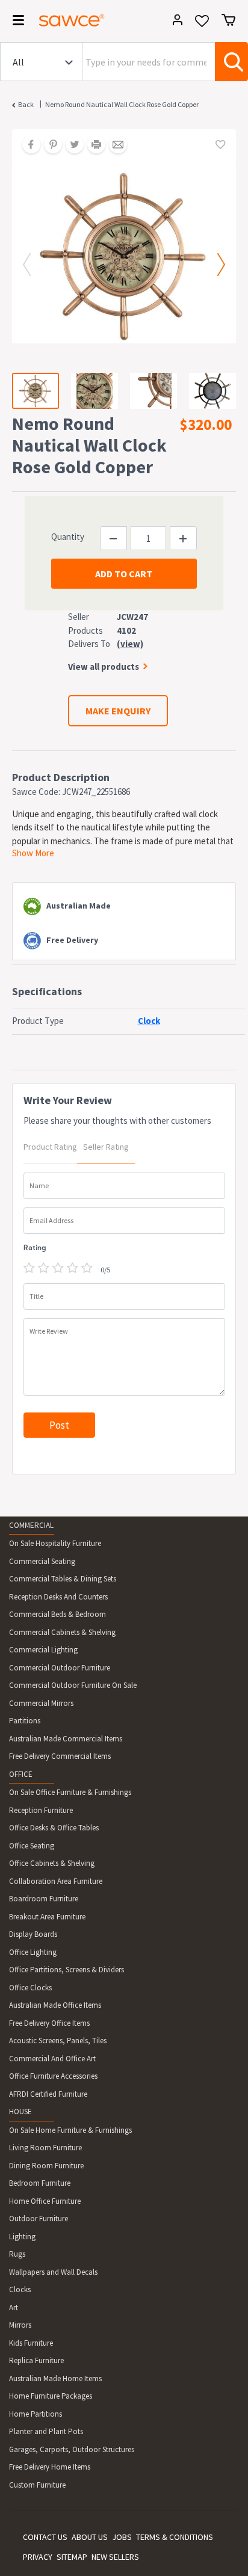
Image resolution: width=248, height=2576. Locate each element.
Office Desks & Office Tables (54, 1828)
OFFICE (21, 1774)
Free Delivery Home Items (50, 2467)
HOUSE (20, 2111)
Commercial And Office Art (52, 2059)
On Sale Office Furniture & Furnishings (70, 1792)
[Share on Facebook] (27, 146)
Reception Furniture (41, 1810)
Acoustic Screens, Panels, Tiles (58, 2041)
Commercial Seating (42, 1561)
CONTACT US (45, 2537)
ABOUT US (90, 2537)
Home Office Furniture (45, 2201)
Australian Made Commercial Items (66, 1739)
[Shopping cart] (228, 20)
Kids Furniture (31, 2343)
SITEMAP (72, 2557)
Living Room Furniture (45, 2148)
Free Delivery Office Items (49, 2023)
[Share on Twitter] (70, 146)
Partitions (25, 1721)
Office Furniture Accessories (53, 2076)
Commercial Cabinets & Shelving (62, 1632)
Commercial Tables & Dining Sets (63, 1579)
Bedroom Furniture (40, 2183)
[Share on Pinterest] (49, 146)
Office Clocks (30, 1988)
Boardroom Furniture (44, 1899)
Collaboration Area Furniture (56, 1881)
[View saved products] (202, 25)
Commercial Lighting (43, 1650)
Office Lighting (33, 1952)
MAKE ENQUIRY (118, 711)
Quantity (68, 537)
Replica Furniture (36, 2360)
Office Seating (32, 1846)
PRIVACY (38, 2557)
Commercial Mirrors (41, 1703)
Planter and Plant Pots (46, 2431)
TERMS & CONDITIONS (175, 2537)
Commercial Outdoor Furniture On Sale (73, 1685)
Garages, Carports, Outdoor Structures (72, 2449)
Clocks (20, 2289)
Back (26, 104)
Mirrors (20, 2325)
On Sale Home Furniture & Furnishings (70, 2130)
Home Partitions (36, 2414)
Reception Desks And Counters (58, 1597)
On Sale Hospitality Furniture (55, 1543)
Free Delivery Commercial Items (60, 1756)
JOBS (122, 2537)
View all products (104, 667)
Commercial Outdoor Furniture (60, 1668)
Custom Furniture (37, 2485)
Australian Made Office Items (55, 2005)
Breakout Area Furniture (47, 1917)
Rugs (17, 2254)
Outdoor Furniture (39, 2219)
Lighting (22, 2237)
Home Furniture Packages (51, 2396)
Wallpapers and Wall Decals (53, 2272)
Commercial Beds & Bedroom (57, 1614)
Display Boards (33, 1934)
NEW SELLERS (115, 2557)
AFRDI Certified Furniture (48, 2094)
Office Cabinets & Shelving (52, 1863)
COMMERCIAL (31, 1525)
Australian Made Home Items (55, 2378)
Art (14, 2308)
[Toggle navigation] (14, 22)
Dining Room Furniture (46, 2166)
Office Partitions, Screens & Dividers (67, 1970)
